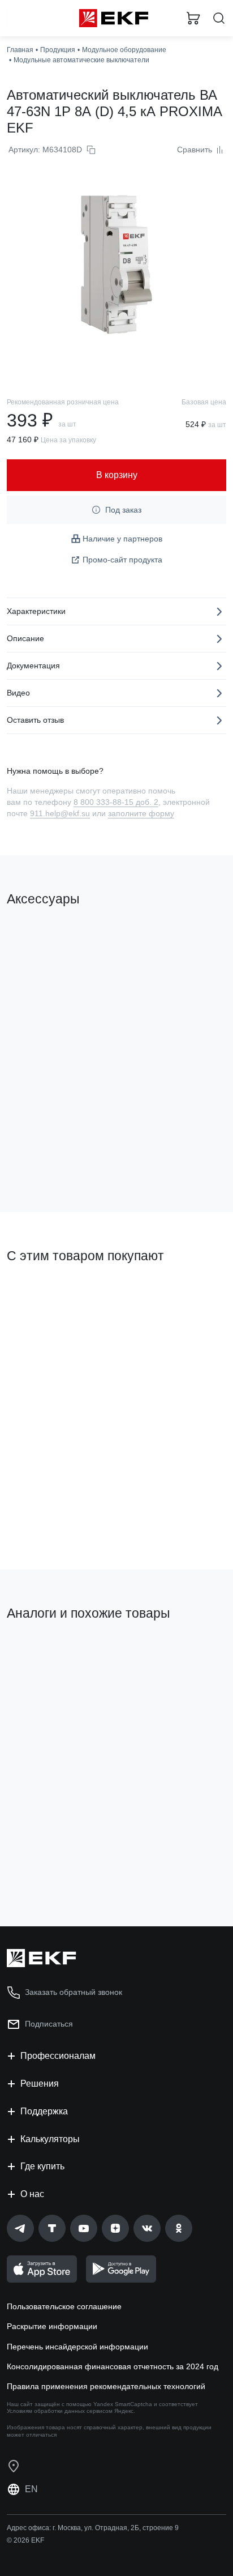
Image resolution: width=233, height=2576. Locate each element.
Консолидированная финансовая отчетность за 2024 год (113, 2366)
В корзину (51, 1158)
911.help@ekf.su (60, 813)
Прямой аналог (40, 1652)
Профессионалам (58, 2056)
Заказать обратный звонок (74, 1992)
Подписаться (49, 2024)
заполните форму (141, 813)
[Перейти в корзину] (193, 18)
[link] (20, 2228)
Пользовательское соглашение (64, 2306)
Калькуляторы (50, 2139)
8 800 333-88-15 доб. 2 (116, 802)
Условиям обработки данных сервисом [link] (60, 2411)
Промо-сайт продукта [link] (122, 560)
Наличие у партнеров (122, 539)
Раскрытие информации (52, 2326)
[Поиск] (219, 18)
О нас (32, 2194)
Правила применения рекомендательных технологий (106, 2386)
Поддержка (44, 2111)
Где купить (42, 2166)
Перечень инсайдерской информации (77, 2347)
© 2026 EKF (25, 2540)
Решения (40, 2084)
